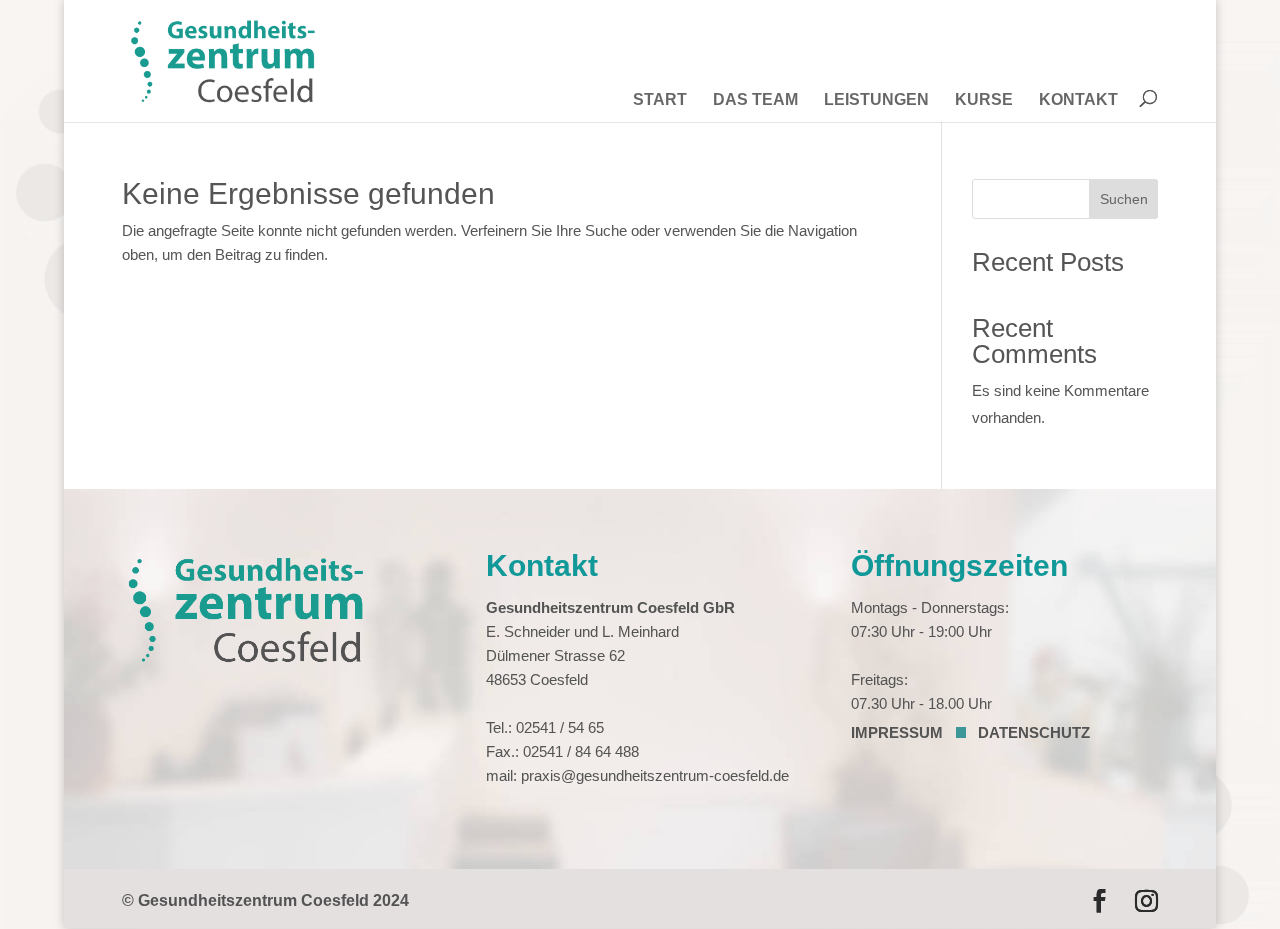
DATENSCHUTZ (1034, 732)
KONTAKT (1078, 100)
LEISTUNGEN (876, 100)
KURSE (984, 100)
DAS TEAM (755, 100)
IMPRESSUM (897, 732)
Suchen (1124, 199)
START (660, 100)
